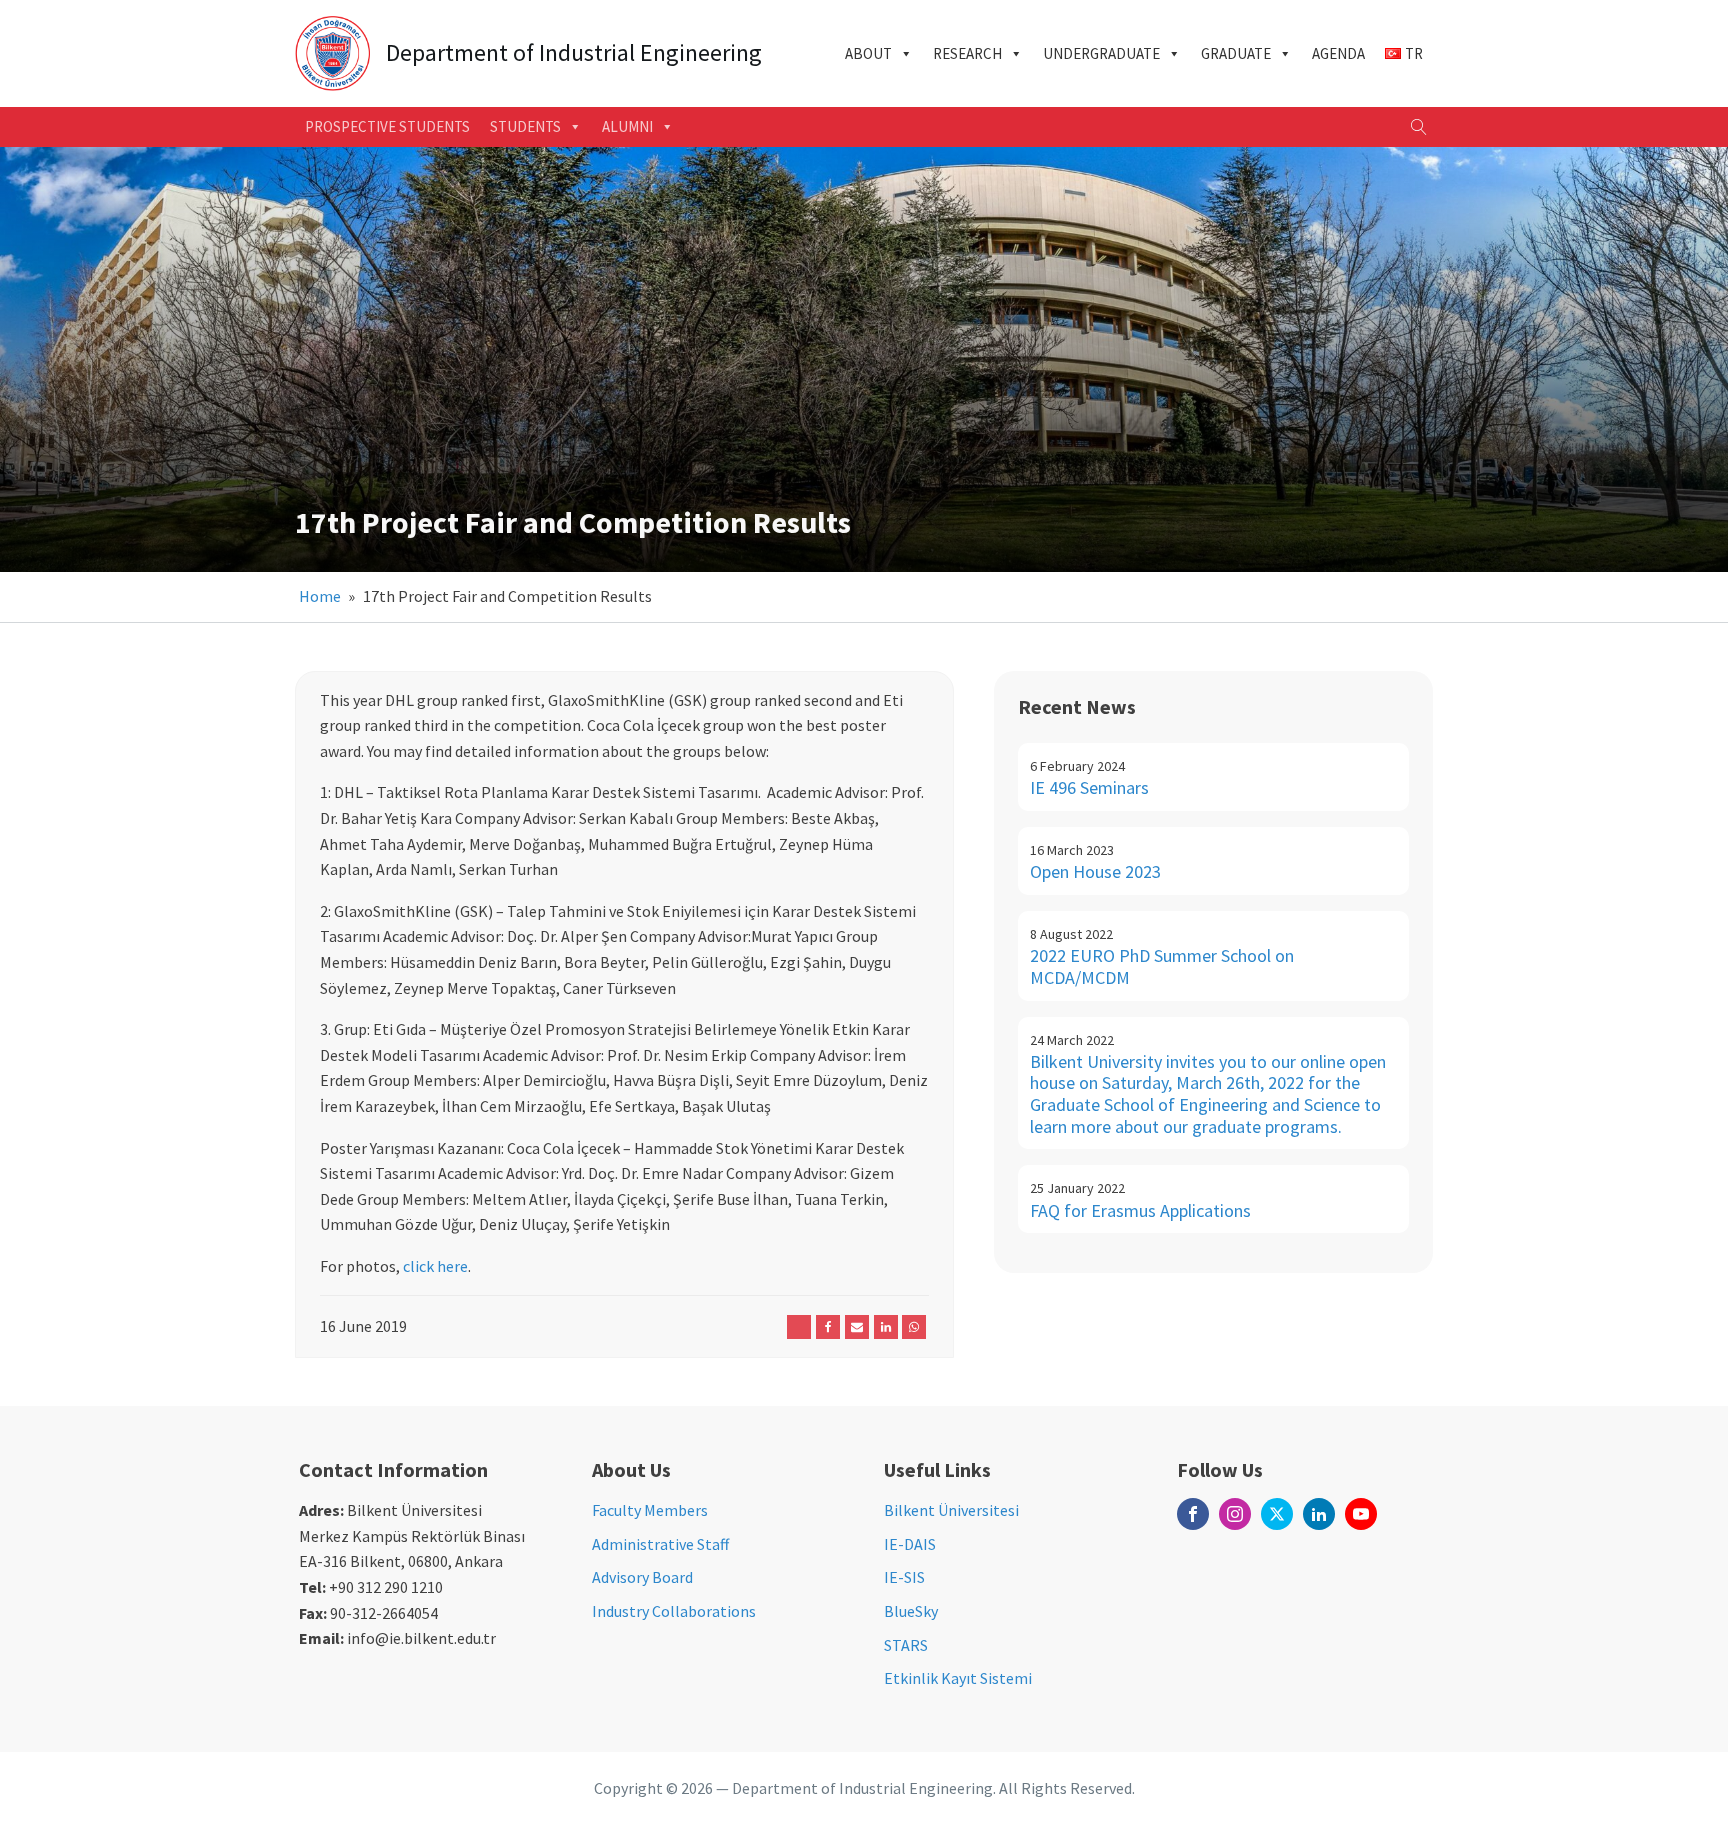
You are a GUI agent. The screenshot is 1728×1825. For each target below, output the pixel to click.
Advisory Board (642, 1577)
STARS (906, 1645)
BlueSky (911, 1611)
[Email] (857, 1327)
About (868, 53)
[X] (799, 1327)
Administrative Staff (660, 1544)
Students (525, 126)
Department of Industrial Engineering (574, 53)
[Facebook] (828, 1327)
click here (435, 1266)
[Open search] (1419, 127)
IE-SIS (904, 1577)
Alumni (627, 126)
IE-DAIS (910, 1544)
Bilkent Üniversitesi (951, 1510)
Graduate (1236, 53)
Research (967, 53)
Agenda (1338, 53)
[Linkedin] (886, 1327)
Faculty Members (650, 1510)
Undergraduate (1101, 53)
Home (320, 596)
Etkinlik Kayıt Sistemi (958, 1678)
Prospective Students (387, 126)
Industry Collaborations (674, 1611)
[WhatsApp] (914, 1327)
